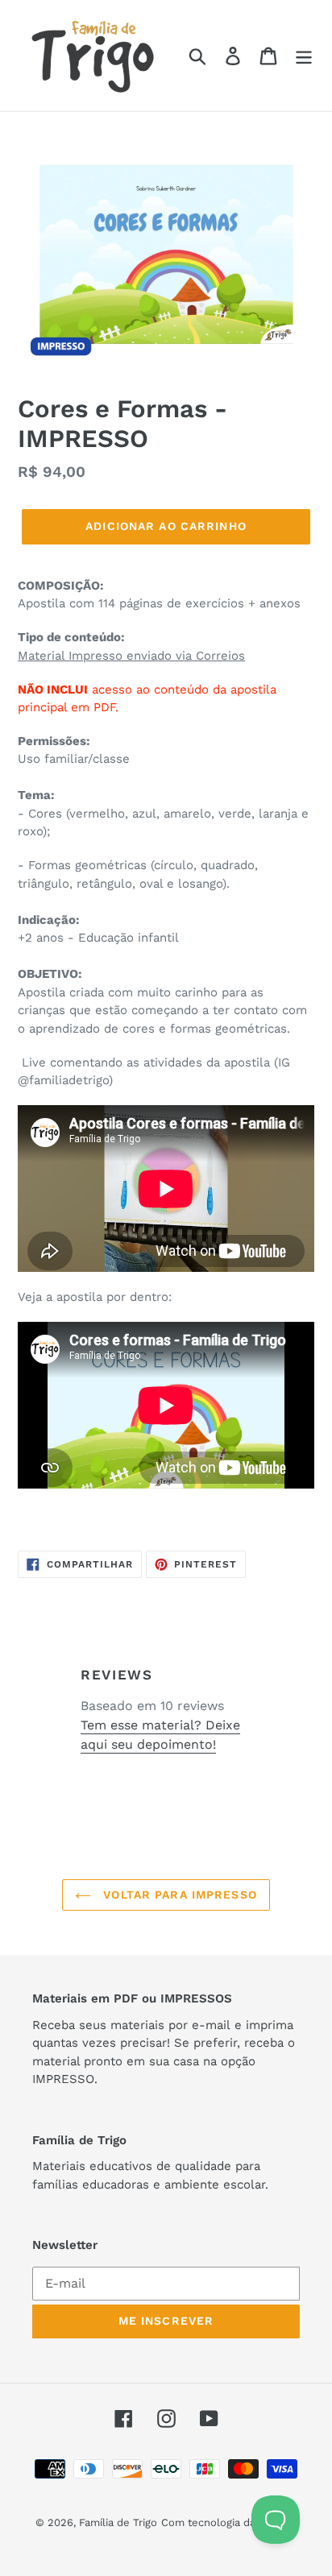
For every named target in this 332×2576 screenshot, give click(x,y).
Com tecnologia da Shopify (229, 2522)
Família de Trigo (118, 2522)
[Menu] (304, 56)
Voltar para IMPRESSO (178, 1895)
